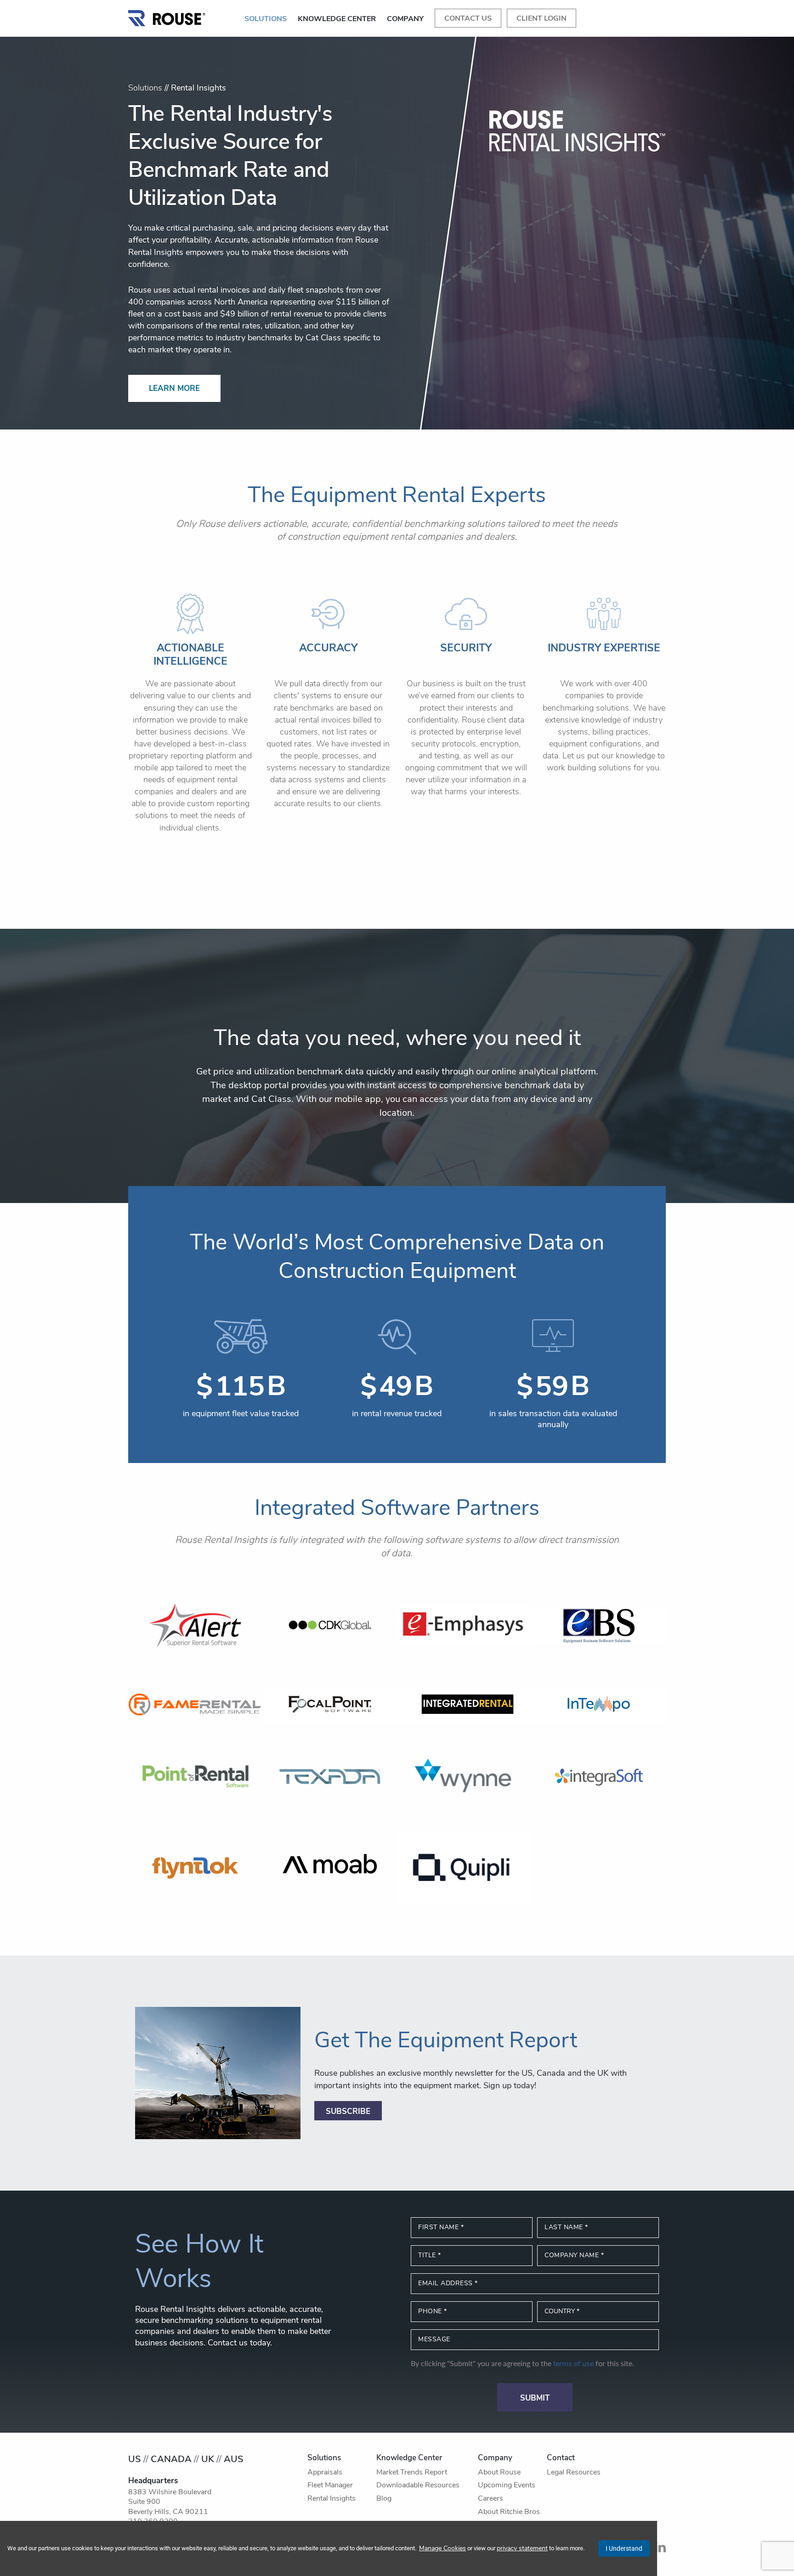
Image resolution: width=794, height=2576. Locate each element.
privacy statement (522, 2549)
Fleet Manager (330, 2486)
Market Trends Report (412, 2473)
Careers (491, 2499)
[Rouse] (167, 16)
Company (405, 19)
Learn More (174, 389)
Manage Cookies (442, 2549)
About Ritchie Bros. (510, 2512)
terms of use (573, 2364)
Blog (384, 2499)
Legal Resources (574, 2473)
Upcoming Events (507, 2486)
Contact (561, 2458)
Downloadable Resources (418, 2486)
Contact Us (468, 19)
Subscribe (348, 2112)
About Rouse (499, 2473)
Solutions (266, 19)
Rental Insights (332, 2499)
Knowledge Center (337, 19)
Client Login (542, 19)
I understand (624, 2548)
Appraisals (325, 2473)
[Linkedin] (660, 2550)
